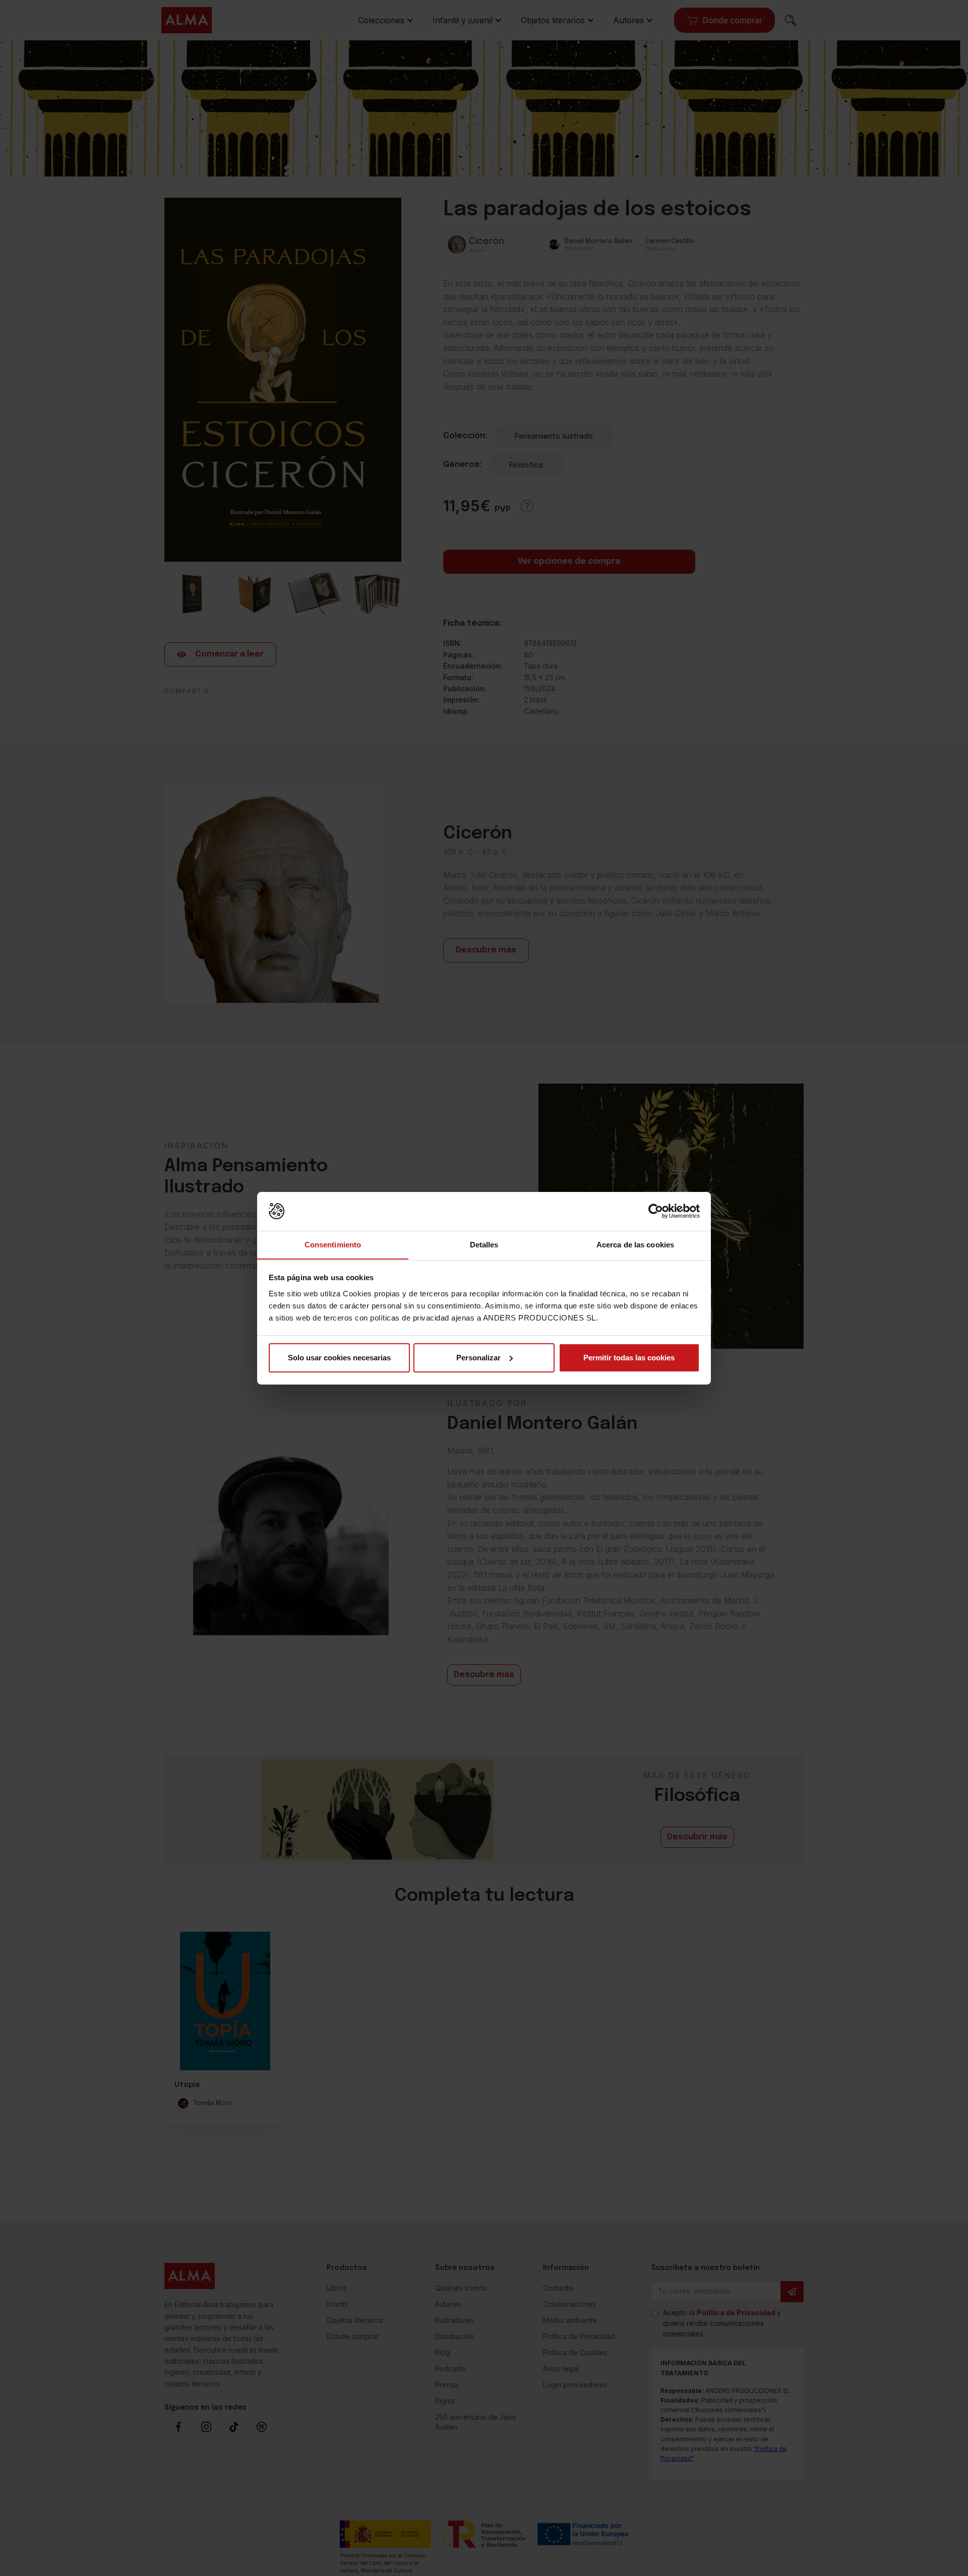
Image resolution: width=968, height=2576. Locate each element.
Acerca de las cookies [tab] (635, 1244)
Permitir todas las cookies (629, 1358)
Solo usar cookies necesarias (339, 1358)
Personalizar (478, 1358)
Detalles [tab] (484, 1244)
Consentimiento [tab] (333, 1244)
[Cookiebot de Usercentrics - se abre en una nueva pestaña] (656, 1211)
